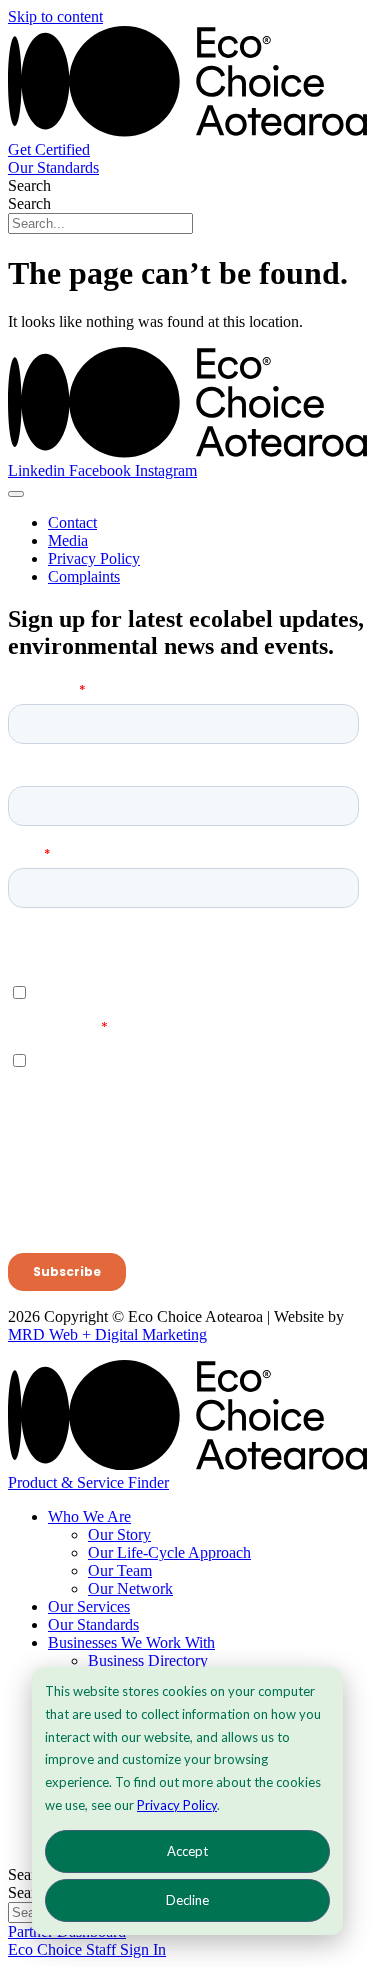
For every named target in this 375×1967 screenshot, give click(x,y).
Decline (187, 1900)
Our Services (89, 1606)
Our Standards (93, 1624)
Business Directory (148, 1660)
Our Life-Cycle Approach (169, 1552)
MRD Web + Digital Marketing (107, 1334)
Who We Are (89, 1516)
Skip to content (55, 16)
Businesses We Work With (131, 1642)
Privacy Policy (177, 1805)
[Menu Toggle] (16, 494)
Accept (187, 1851)
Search (29, 185)
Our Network (130, 1588)
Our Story (119, 1534)
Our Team (120, 1570)
